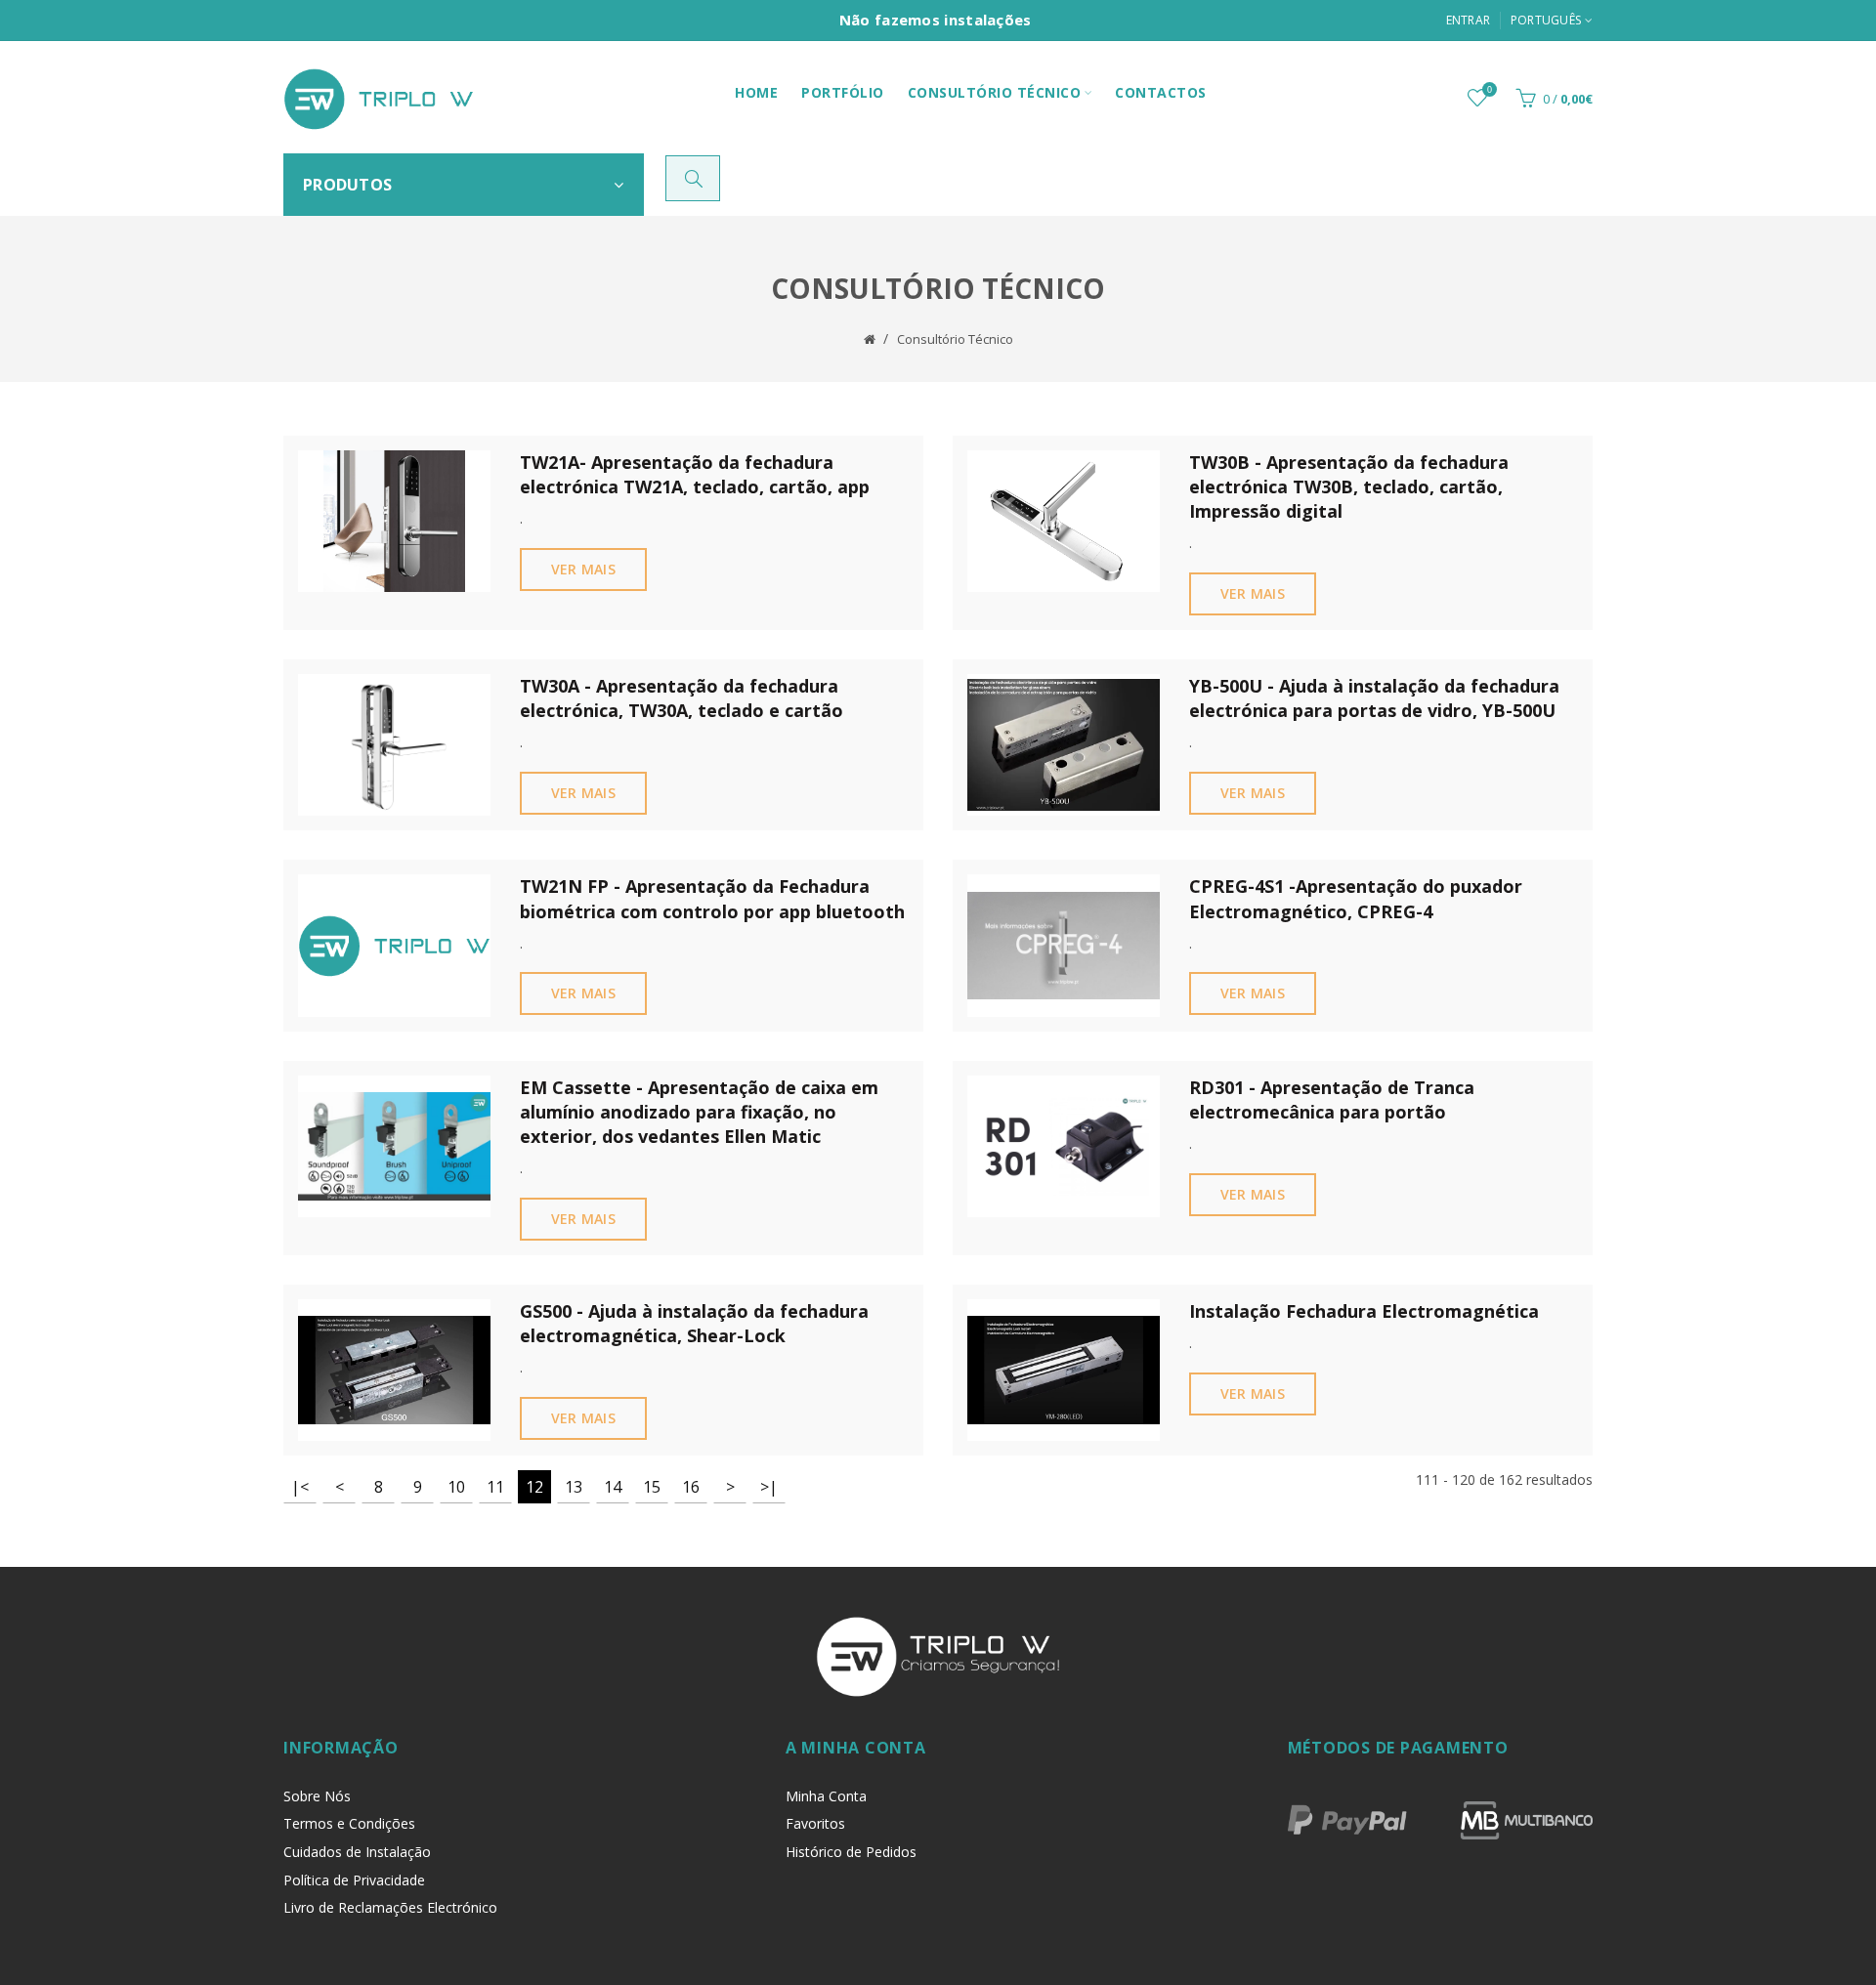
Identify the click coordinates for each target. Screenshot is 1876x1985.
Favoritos (815, 1823)
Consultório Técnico (955, 339)
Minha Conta (826, 1796)
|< (300, 1487)
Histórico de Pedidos (851, 1852)
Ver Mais (583, 569)
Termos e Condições (349, 1823)
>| (769, 1487)
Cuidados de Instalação (357, 1852)
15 (652, 1487)
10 (456, 1487)
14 (613, 1487)
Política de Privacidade (354, 1880)
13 (574, 1487)
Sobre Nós (317, 1796)
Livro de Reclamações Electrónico (390, 1907)
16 (691, 1487)
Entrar (1469, 20)
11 (495, 1487)
